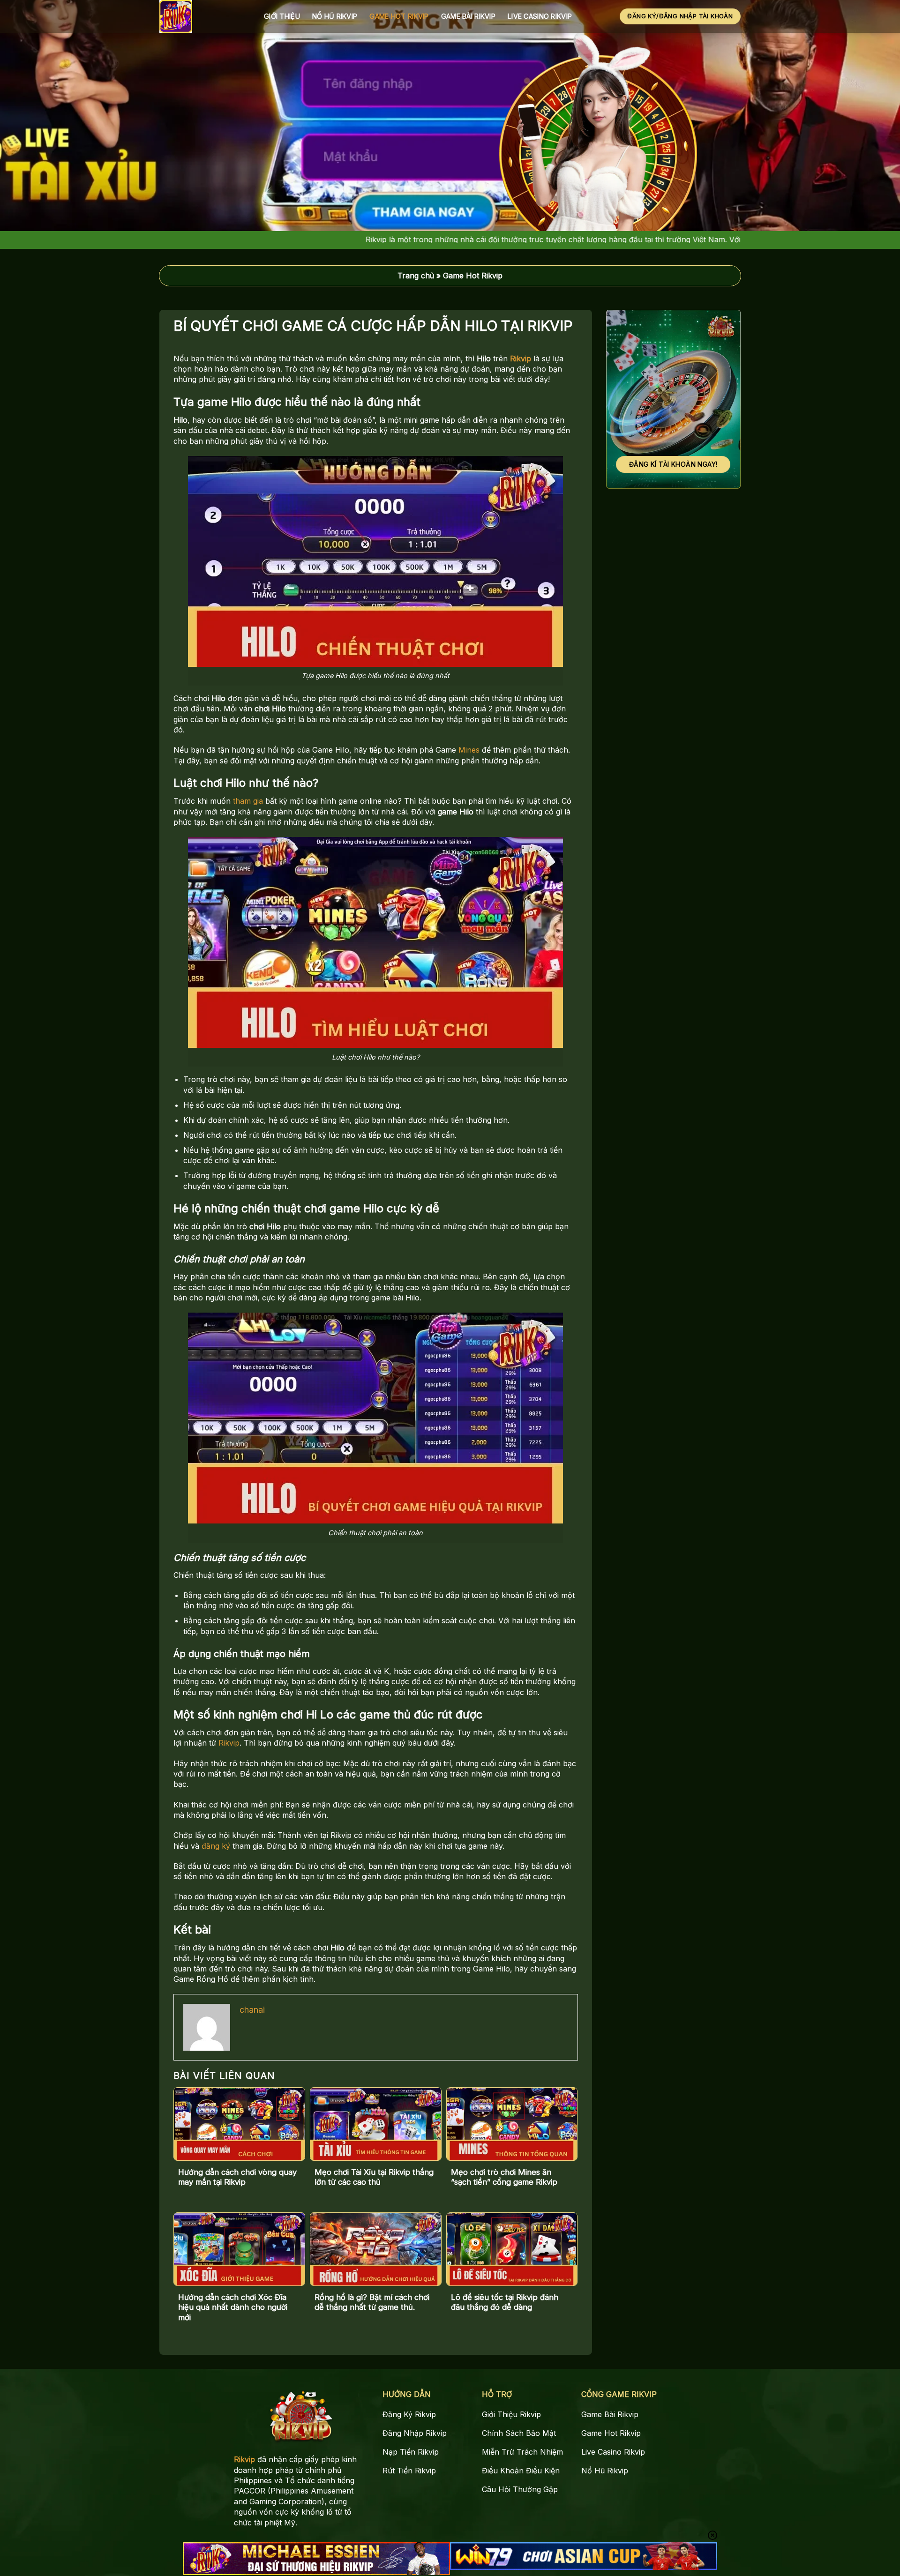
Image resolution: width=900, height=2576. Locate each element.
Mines (469, 750)
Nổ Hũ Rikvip (335, 16)
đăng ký (216, 1846)
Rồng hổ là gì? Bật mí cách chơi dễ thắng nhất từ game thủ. (372, 2302)
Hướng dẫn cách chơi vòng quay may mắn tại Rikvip (237, 2177)
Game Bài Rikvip (468, 16)
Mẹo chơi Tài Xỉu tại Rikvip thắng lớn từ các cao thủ (374, 2177)
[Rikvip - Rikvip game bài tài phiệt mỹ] (205, 16)
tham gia (248, 801)
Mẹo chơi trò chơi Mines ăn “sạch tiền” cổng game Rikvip (504, 2177)
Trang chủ (416, 276)
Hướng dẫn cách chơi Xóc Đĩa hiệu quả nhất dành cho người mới (233, 2307)
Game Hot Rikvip (399, 16)
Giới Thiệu (282, 16)
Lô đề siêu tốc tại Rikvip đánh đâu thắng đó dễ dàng (505, 2302)
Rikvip (521, 358)
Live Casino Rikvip (540, 16)
